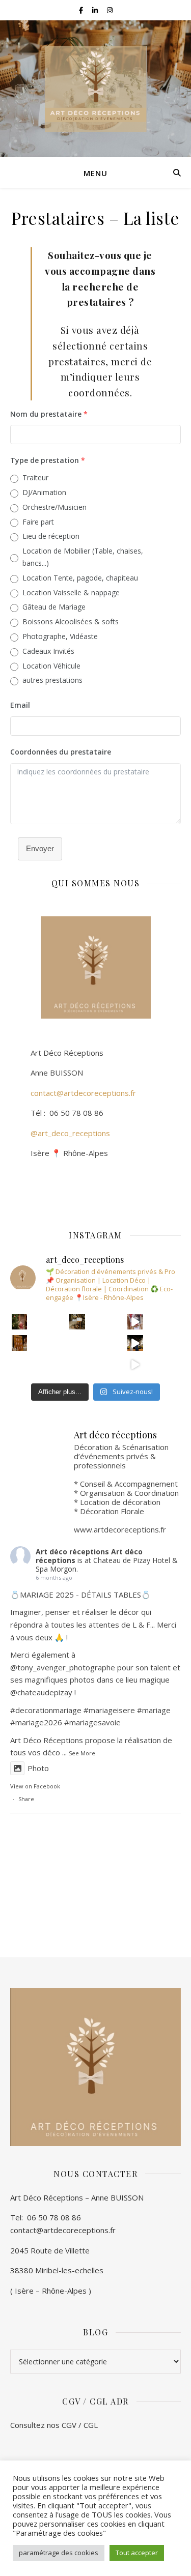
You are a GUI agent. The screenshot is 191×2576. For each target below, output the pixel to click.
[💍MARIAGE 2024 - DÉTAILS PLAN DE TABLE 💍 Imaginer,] (77, 1343)
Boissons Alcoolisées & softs (71, 621)
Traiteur (35, 477)
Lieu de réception (51, 536)
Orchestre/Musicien (54, 507)
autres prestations (52, 680)
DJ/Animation (44, 492)
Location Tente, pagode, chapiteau (80, 578)
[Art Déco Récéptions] (96, 89)
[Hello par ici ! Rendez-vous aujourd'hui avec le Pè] (20, 1322)
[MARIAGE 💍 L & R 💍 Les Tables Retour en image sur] (20, 1364)
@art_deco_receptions (70, 1133)
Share (26, 1799)
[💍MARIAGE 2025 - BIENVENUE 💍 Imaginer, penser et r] (77, 1322)
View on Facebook (35, 1786)
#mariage (100, 1710)
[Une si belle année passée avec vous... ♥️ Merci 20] (135, 1343)
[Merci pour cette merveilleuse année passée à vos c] (135, 1364)
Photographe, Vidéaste (60, 636)
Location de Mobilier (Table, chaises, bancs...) (83, 557)
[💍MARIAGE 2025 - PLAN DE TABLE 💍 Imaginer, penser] (20, 1343)
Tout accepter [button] (137, 2553)
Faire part (38, 522)
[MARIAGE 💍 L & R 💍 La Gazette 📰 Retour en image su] (77, 1364)
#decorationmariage (46, 1710)
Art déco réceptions (72, 1552)
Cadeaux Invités (48, 651)
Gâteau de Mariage (54, 607)
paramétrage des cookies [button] (59, 2553)
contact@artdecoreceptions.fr (73, 1093)
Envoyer (40, 848)
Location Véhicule (51, 666)
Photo (38, 1768)
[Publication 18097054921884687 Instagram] (135, 1322)
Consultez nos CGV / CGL (55, 2425)
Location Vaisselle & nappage (71, 592)
